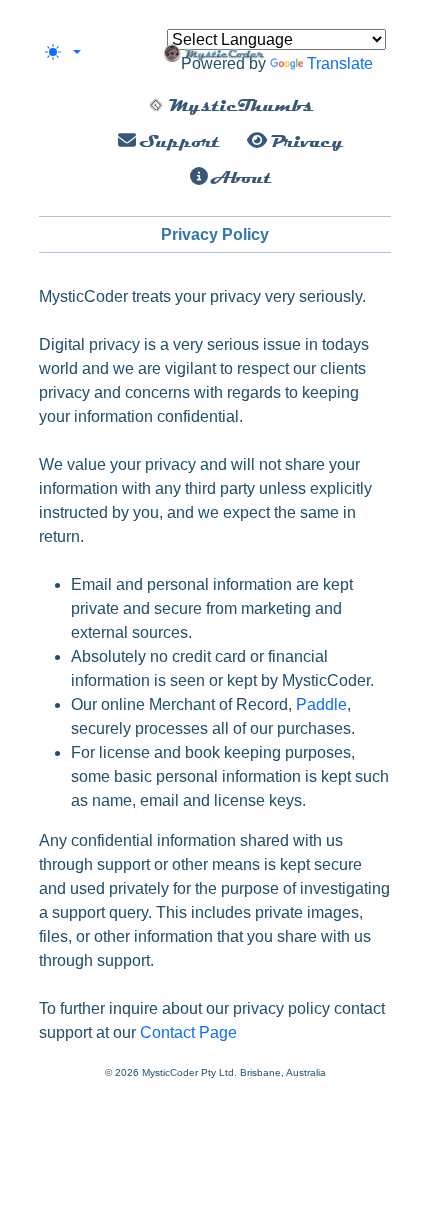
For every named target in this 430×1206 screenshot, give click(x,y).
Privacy (305, 141)
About (240, 177)
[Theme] (63, 52)
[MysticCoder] (215, 52)
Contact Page (188, 1032)
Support (178, 141)
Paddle (321, 704)
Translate (340, 63)
